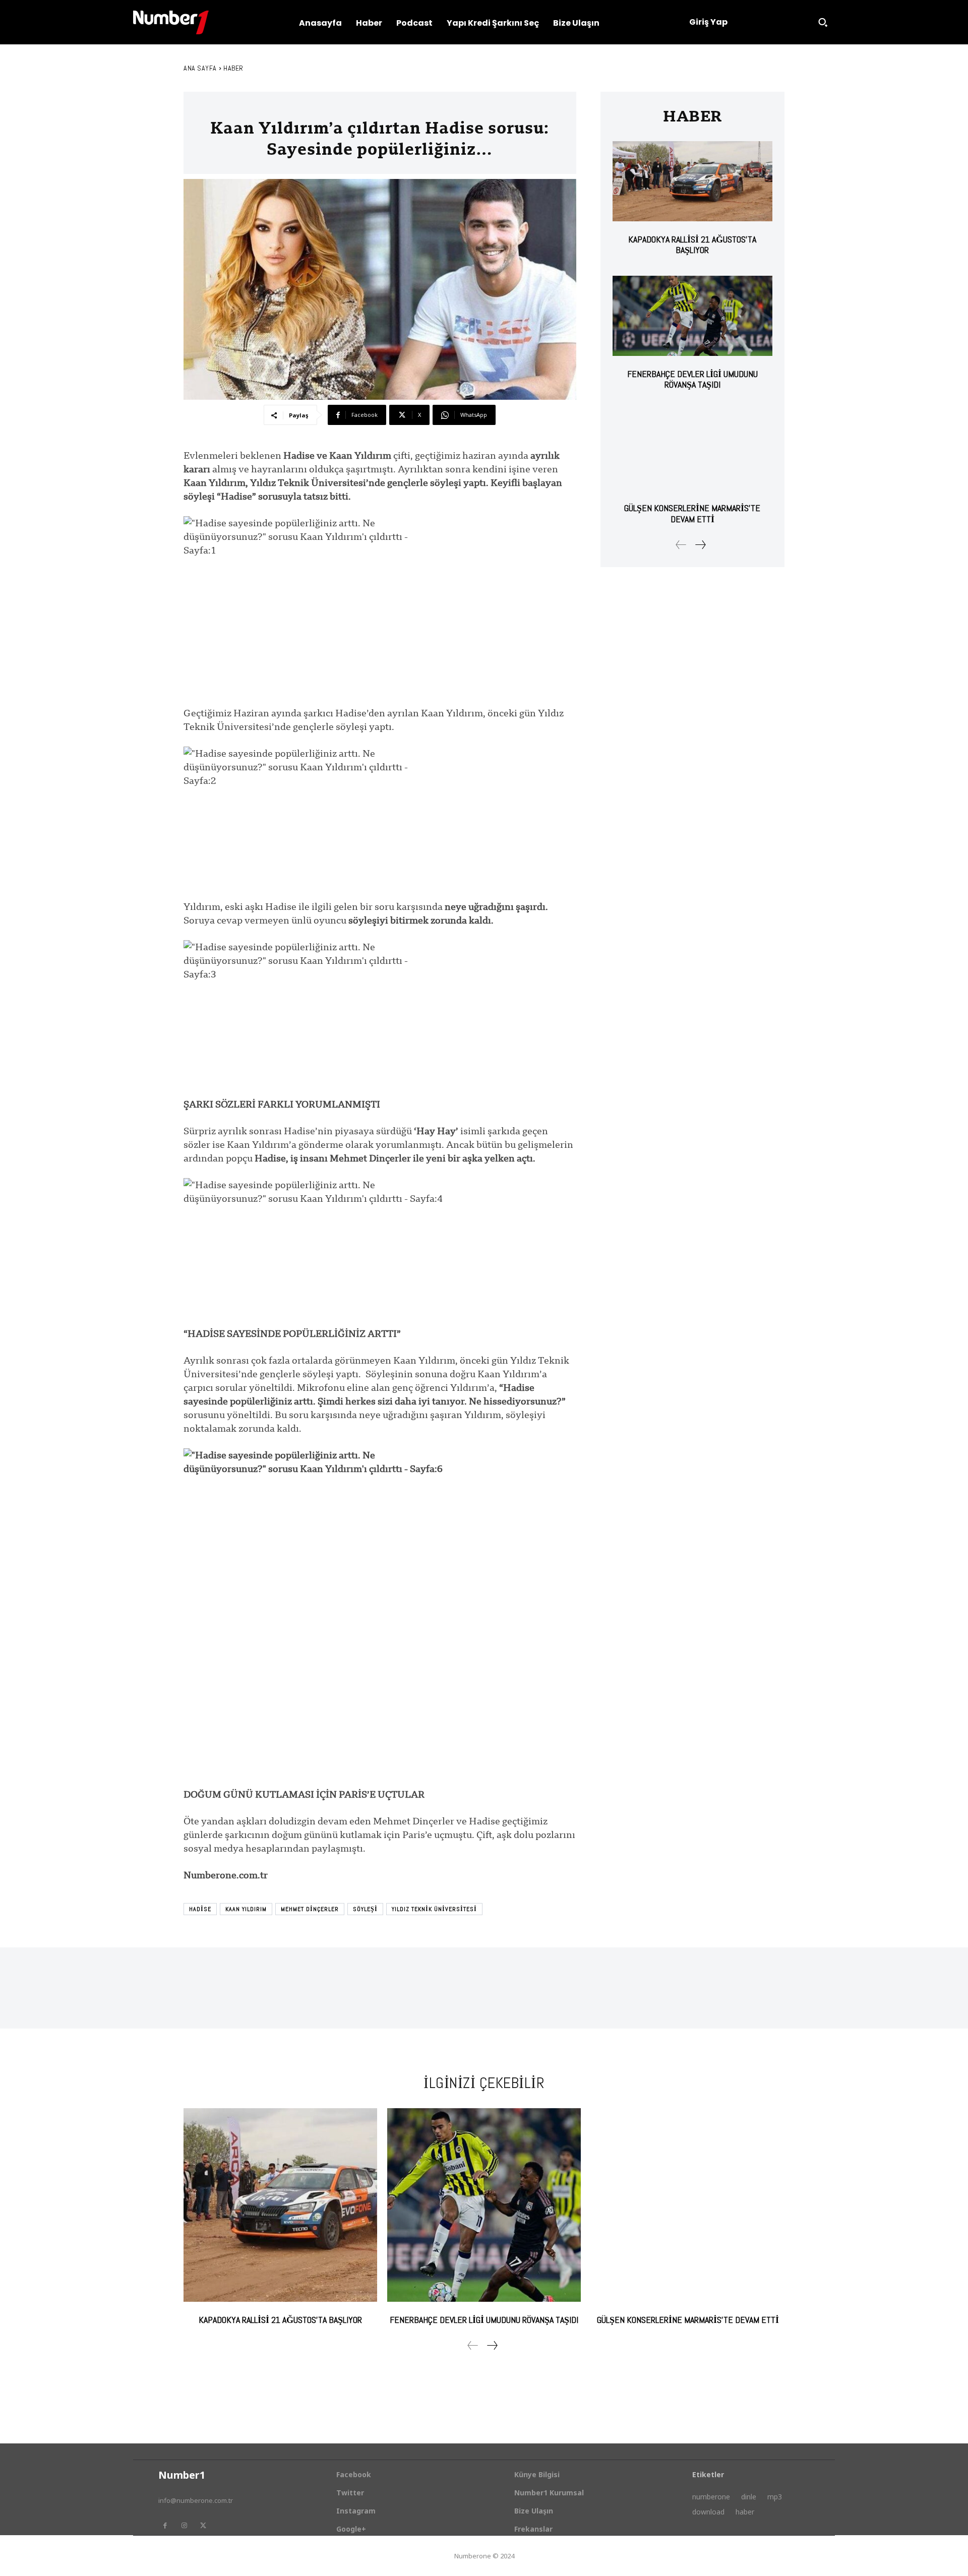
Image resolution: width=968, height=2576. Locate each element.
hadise (200, 1909)
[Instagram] (184, 2526)
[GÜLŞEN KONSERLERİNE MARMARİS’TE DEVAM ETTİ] (692, 450)
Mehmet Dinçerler (310, 1909)
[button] (823, 22)
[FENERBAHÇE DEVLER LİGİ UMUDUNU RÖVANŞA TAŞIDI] (692, 316)
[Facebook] (165, 2526)
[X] (203, 2526)
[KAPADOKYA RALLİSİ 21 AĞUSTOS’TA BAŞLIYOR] (692, 181)
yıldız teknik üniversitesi (434, 1909)
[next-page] (700, 545)
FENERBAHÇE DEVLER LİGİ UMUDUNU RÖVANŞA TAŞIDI (692, 379)
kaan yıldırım (246, 1909)
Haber (233, 68)
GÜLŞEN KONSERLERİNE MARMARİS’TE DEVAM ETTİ (692, 513)
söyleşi (365, 1909)
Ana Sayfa (200, 68)
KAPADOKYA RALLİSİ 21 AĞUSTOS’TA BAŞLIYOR (692, 245)
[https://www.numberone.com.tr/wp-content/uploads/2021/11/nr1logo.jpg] (171, 22)
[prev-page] (681, 545)
